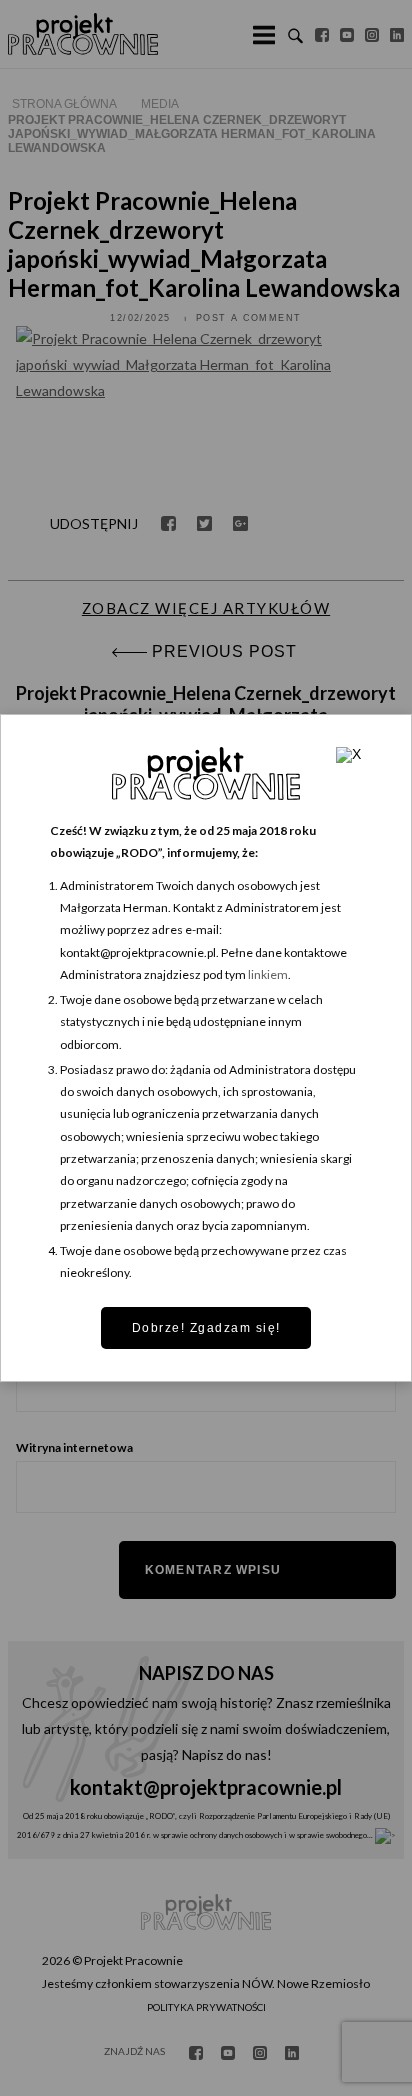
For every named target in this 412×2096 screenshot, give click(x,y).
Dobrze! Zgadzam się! (206, 1328)
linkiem (268, 974)
